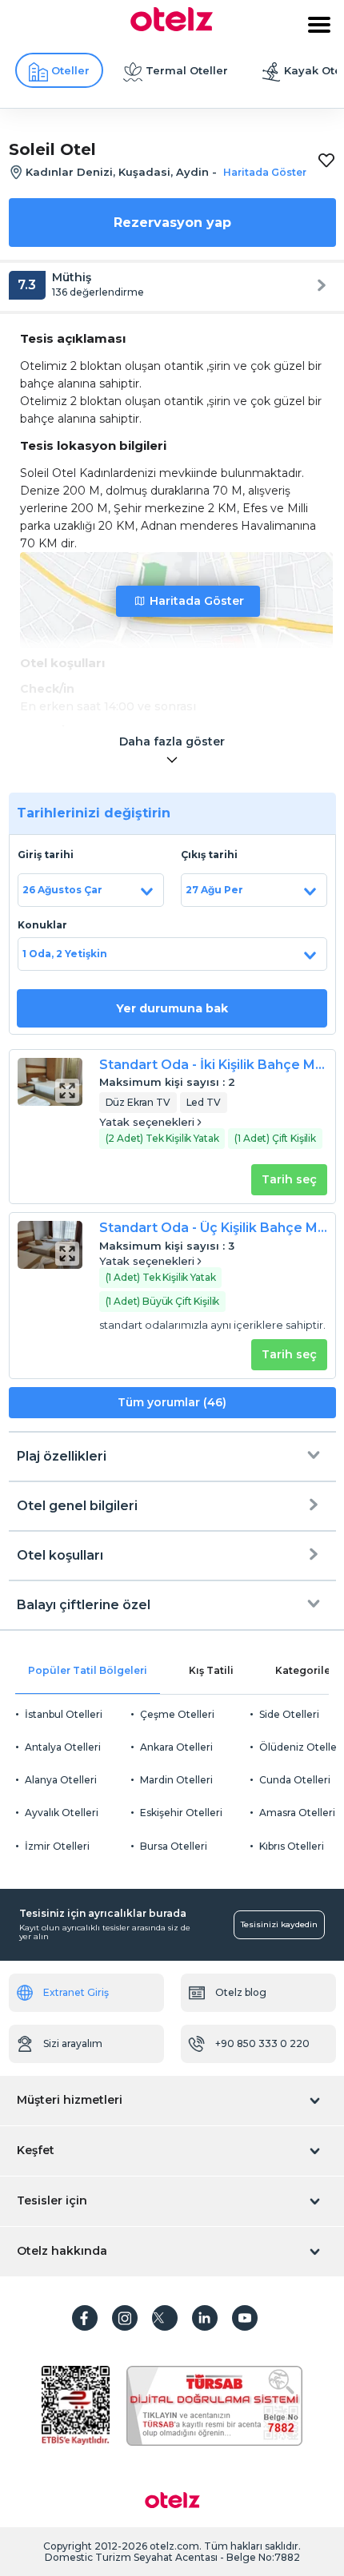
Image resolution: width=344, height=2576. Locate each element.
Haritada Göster (197, 601)
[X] (165, 2318)
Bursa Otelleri (174, 1846)
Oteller (70, 70)
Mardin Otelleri (176, 1780)
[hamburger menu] (319, 25)
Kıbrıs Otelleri (292, 1846)
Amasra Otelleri (297, 1813)
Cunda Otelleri (295, 1780)
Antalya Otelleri (63, 1747)
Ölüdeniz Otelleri (301, 1747)
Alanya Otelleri (61, 1780)
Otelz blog (241, 1992)
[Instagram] (125, 2318)
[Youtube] (245, 2318)
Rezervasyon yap (172, 223)
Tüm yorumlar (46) (172, 1402)
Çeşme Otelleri (177, 1714)
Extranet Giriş (76, 1992)
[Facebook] (85, 2318)
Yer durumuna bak (172, 1008)
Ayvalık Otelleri (62, 1813)
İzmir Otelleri (57, 1846)
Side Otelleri (289, 1714)
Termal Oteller (187, 70)
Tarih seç (289, 1179)
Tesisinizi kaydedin (279, 1924)
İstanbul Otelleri (64, 1714)
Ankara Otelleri (176, 1747)
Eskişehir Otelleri (181, 1813)
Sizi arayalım (73, 2043)
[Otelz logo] (172, 27)
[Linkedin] (205, 2318)
